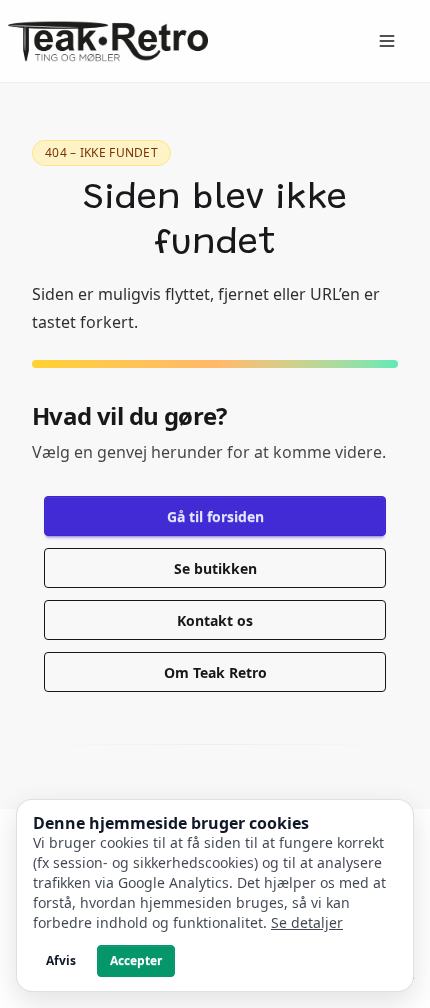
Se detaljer (307, 922)
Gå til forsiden (215, 516)
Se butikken (215, 568)
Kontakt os (215, 620)
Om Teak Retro (215, 672)
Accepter (136, 960)
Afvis (61, 960)
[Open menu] (387, 41)
